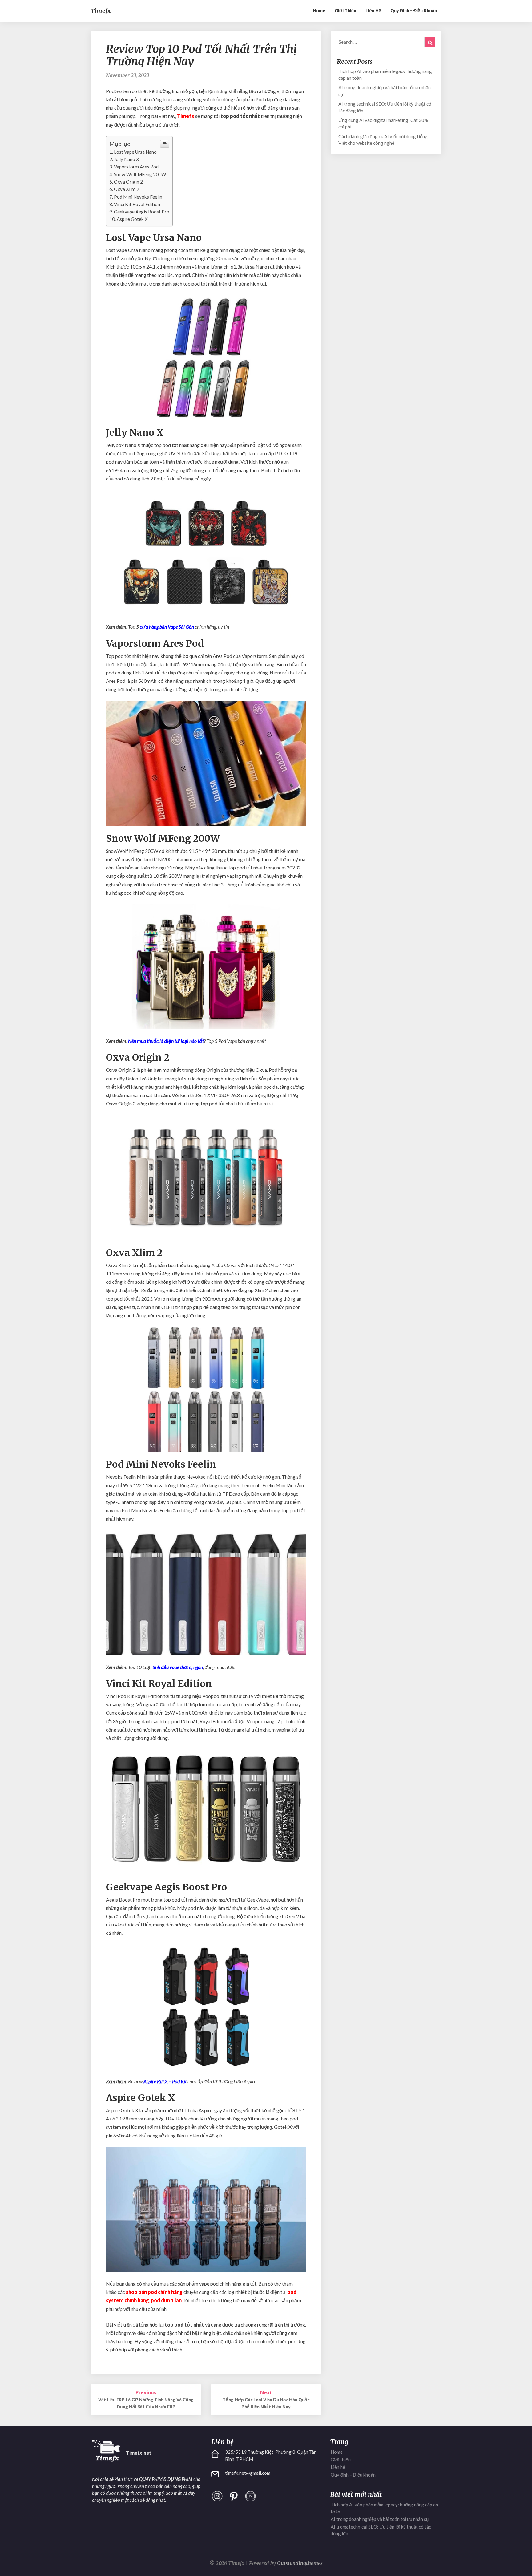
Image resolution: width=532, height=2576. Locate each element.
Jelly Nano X (127, 159)
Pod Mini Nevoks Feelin (138, 197)
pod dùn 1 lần (166, 2300)
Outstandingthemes (300, 2563)
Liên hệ (373, 11)
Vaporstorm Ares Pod (136, 167)
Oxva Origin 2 (128, 182)
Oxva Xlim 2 (127, 189)
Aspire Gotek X (132, 219)
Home (319, 11)
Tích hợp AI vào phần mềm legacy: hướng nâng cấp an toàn (385, 74)
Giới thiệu (345, 11)
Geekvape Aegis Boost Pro (142, 212)
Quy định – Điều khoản (414, 11)
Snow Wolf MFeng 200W (140, 174)
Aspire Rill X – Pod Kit (165, 2081)
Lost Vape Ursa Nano (135, 152)
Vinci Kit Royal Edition (137, 204)
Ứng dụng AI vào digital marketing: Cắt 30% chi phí (383, 123)
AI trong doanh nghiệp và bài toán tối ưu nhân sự (385, 91)
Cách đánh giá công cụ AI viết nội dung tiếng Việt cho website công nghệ (383, 140)
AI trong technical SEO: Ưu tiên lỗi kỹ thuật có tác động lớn (385, 107)
